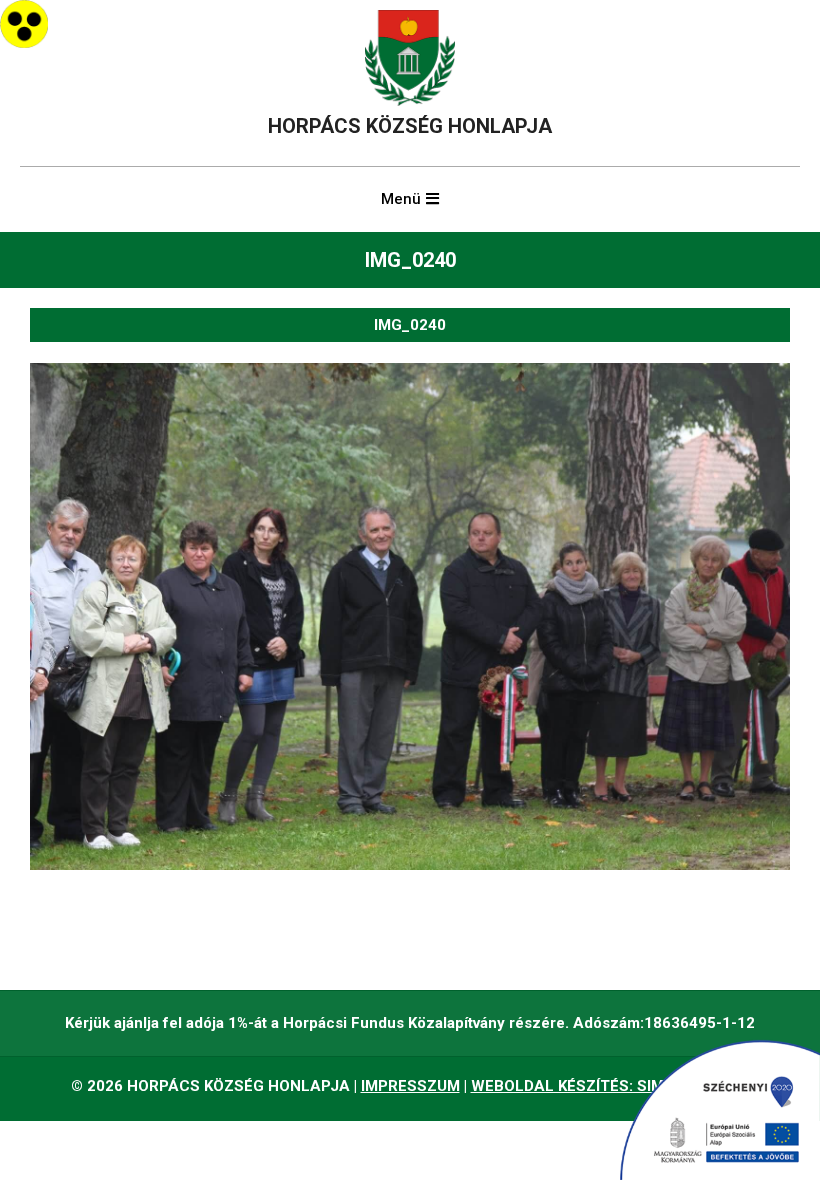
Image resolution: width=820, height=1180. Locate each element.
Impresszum (410, 1086)
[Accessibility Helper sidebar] (24, 24)
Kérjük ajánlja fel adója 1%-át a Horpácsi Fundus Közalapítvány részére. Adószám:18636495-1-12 (410, 1023)
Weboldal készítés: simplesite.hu (610, 1086)
